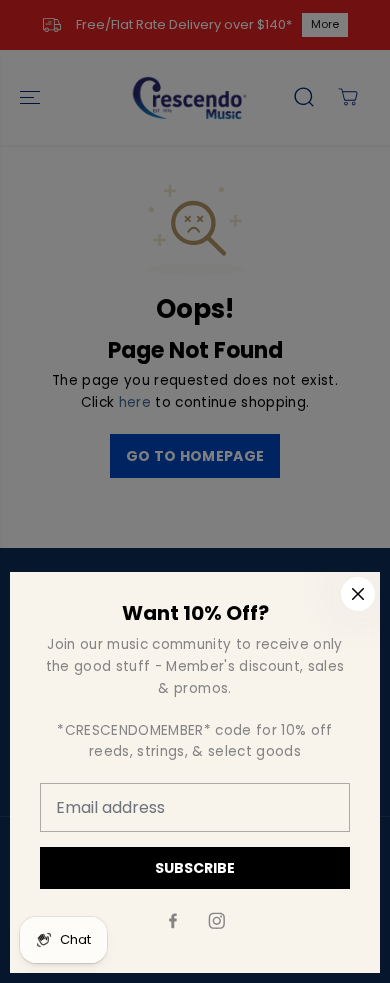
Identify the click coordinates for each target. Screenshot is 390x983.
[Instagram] (217, 921)
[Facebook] (173, 921)
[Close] (358, 594)
